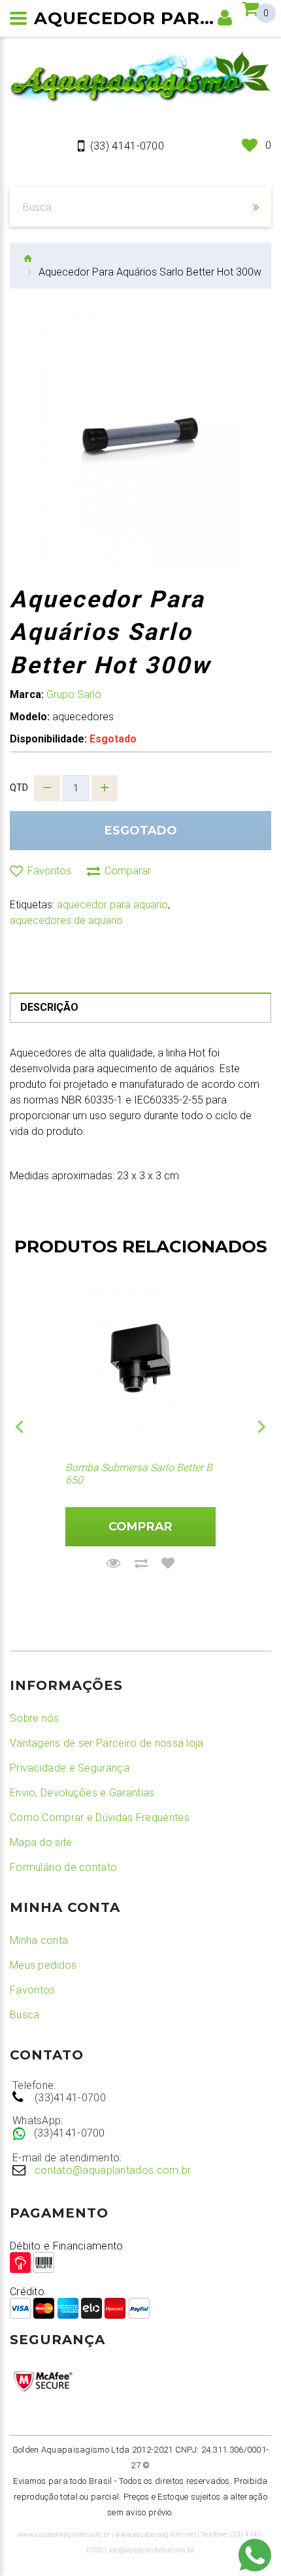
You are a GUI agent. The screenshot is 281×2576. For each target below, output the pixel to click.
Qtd (19, 787)
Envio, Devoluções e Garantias (82, 1793)
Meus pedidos (43, 1965)
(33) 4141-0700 (127, 146)
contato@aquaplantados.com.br (113, 2170)
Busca (25, 2015)
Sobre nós (35, 1718)
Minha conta (39, 1940)
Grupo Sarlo (74, 694)
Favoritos (33, 1990)
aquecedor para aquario (112, 905)
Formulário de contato (63, 1867)
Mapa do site (41, 1842)
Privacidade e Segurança (70, 1768)
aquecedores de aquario (66, 920)
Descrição (49, 1007)
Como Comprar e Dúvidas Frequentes (100, 1818)
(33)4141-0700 (70, 2098)
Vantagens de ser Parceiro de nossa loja (107, 1743)
